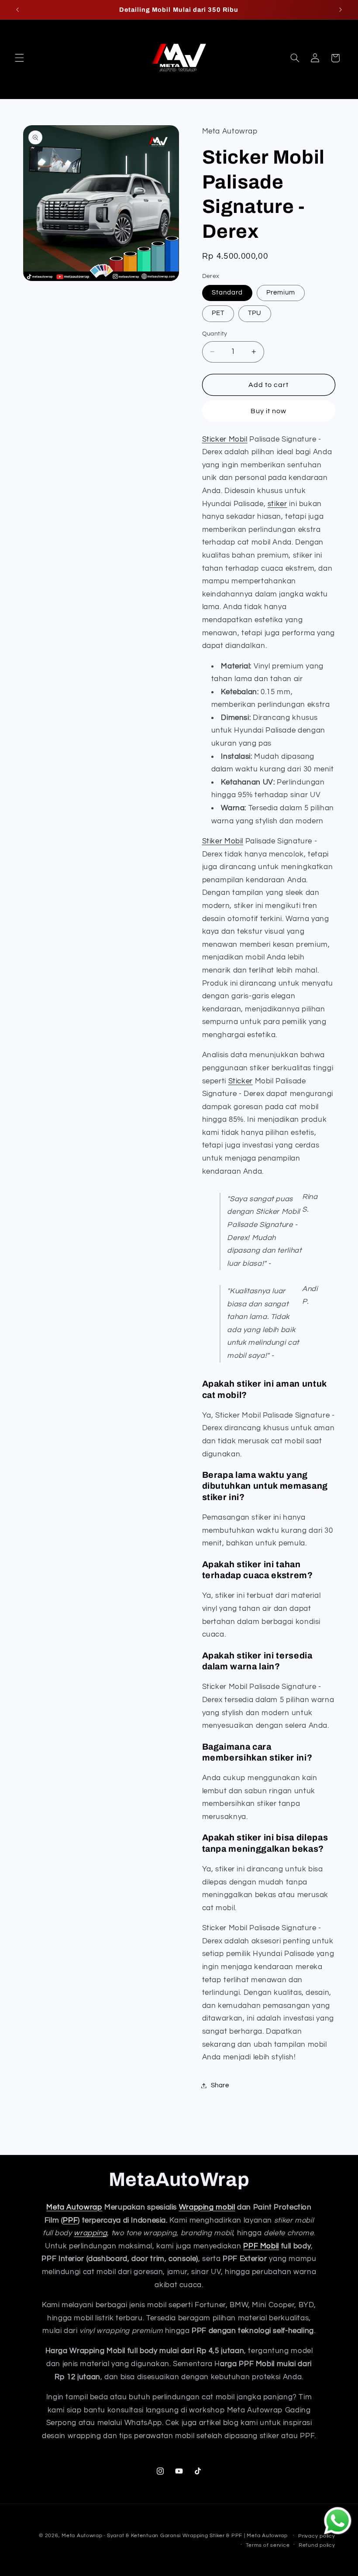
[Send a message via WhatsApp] (338, 2521)
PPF (70, 2220)
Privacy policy (317, 2536)
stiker (277, 504)
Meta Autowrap (74, 2207)
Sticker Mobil (225, 439)
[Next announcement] (341, 10)
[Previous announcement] (17, 10)
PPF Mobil (261, 2246)
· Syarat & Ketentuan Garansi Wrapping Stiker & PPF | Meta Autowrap (196, 2536)
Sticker (241, 1081)
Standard (227, 293)
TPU (255, 313)
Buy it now (269, 411)
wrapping (90, 2233)
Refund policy (317, 2545)
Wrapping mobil (207, 2207)
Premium (281, 293)
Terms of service (268, 2545)
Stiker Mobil (223, 841)
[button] (19, 58)
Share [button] (220, 2085)
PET (218, 313)
